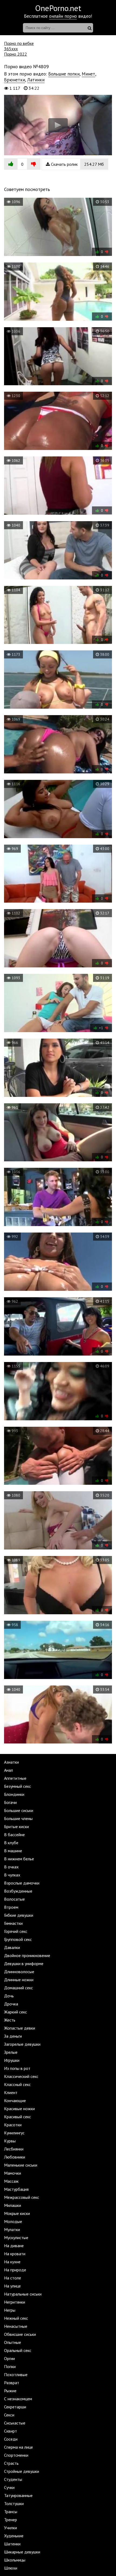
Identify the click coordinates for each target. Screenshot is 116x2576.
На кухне (12, 2262)
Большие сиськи (19, 1810)
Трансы (11, 2512)
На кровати (15, 2254)
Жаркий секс (16, 2012)
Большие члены (18, 1818)
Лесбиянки (14, 2149)
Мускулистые (16, 2238)
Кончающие (15, 2101)
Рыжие (10, 2391)
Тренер (11, 2520)
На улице (12, 2286)
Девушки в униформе (24, 1963)
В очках (11, 1867)
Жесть (10, 2020)
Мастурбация (16, 2189)
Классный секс (17, 2084)
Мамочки (13, 2173)
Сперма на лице (18, 2447)
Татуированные (18, 2495)
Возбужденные (18, 1891)
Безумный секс (18, 1786)
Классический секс (21, 2076)
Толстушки (14, 2503)
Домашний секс (18, 1988)
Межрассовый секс (22, 2197)
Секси (9, 2415)
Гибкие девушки (19, 1915)
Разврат (12, 2383)
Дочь (9, 1996)
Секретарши (15, 2407)
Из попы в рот (17, 2068)
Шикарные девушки (22, 2552)
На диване (14, 2246)
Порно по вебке (19, 43)
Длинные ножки (19, 1980)
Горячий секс (16, 1931)
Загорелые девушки (22, 2044)
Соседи (11, 2439)
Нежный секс (16, 2318)
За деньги (13, 2036)
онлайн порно (63, 16)
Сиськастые (15, 2423)
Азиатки (11, 1762)
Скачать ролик (77, 164)
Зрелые (11, 2052)
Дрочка (11, 2004)
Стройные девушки (22, 2471)
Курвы (10, 2141)
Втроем (11, 1907)
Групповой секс (18, 1939)
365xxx (11, 49)
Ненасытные (16, 2326)
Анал (8, 1770)
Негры (10, 2310)
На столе (13, 2278)
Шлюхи (11, 2568)
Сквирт (11, 2431)
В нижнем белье (19, 1859)
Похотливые (16, 2375)
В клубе (11, 1843)
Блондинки (14, 1794)
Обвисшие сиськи (20, 2334)
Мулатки (12, 2229)
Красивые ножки (19, 2109)
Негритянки (15, 2302)
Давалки (12, 1947)
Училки (11, 2528)
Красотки (13, 2125)
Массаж (11, 2181)
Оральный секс (18, 2350)
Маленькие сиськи (21, 2165)
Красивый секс (18, 2117)
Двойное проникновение (27, 1955)
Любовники (15, 2157)
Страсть (11, 2463)
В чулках (12, 1875)
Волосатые (14, 1899)
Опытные (13, 2342)
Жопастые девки (20, 2028)
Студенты (13, 2479)
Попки (10, 2366)
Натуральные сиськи (23, 2294)
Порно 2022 (16, 54)
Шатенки (12, 2544)
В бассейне (14, 1835)
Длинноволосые (19, 1972)
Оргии (9, 2358)
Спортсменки (16, 2455)
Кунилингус (14, 2133)
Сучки (9, 2487)
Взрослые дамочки (22, 1883)
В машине (13, 1851)
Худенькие (14, 2536)
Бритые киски (16, 1826)
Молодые (13, 2221)
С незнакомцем (18, 2399)
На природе (15, 2270)
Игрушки (12, 2060)
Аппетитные (15, 1778)
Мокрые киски (17, 2213)
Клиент (11, 2092)
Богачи (10, 1802)
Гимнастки (13, 1923)
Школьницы (15, 2560)
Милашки (13, 2205)
